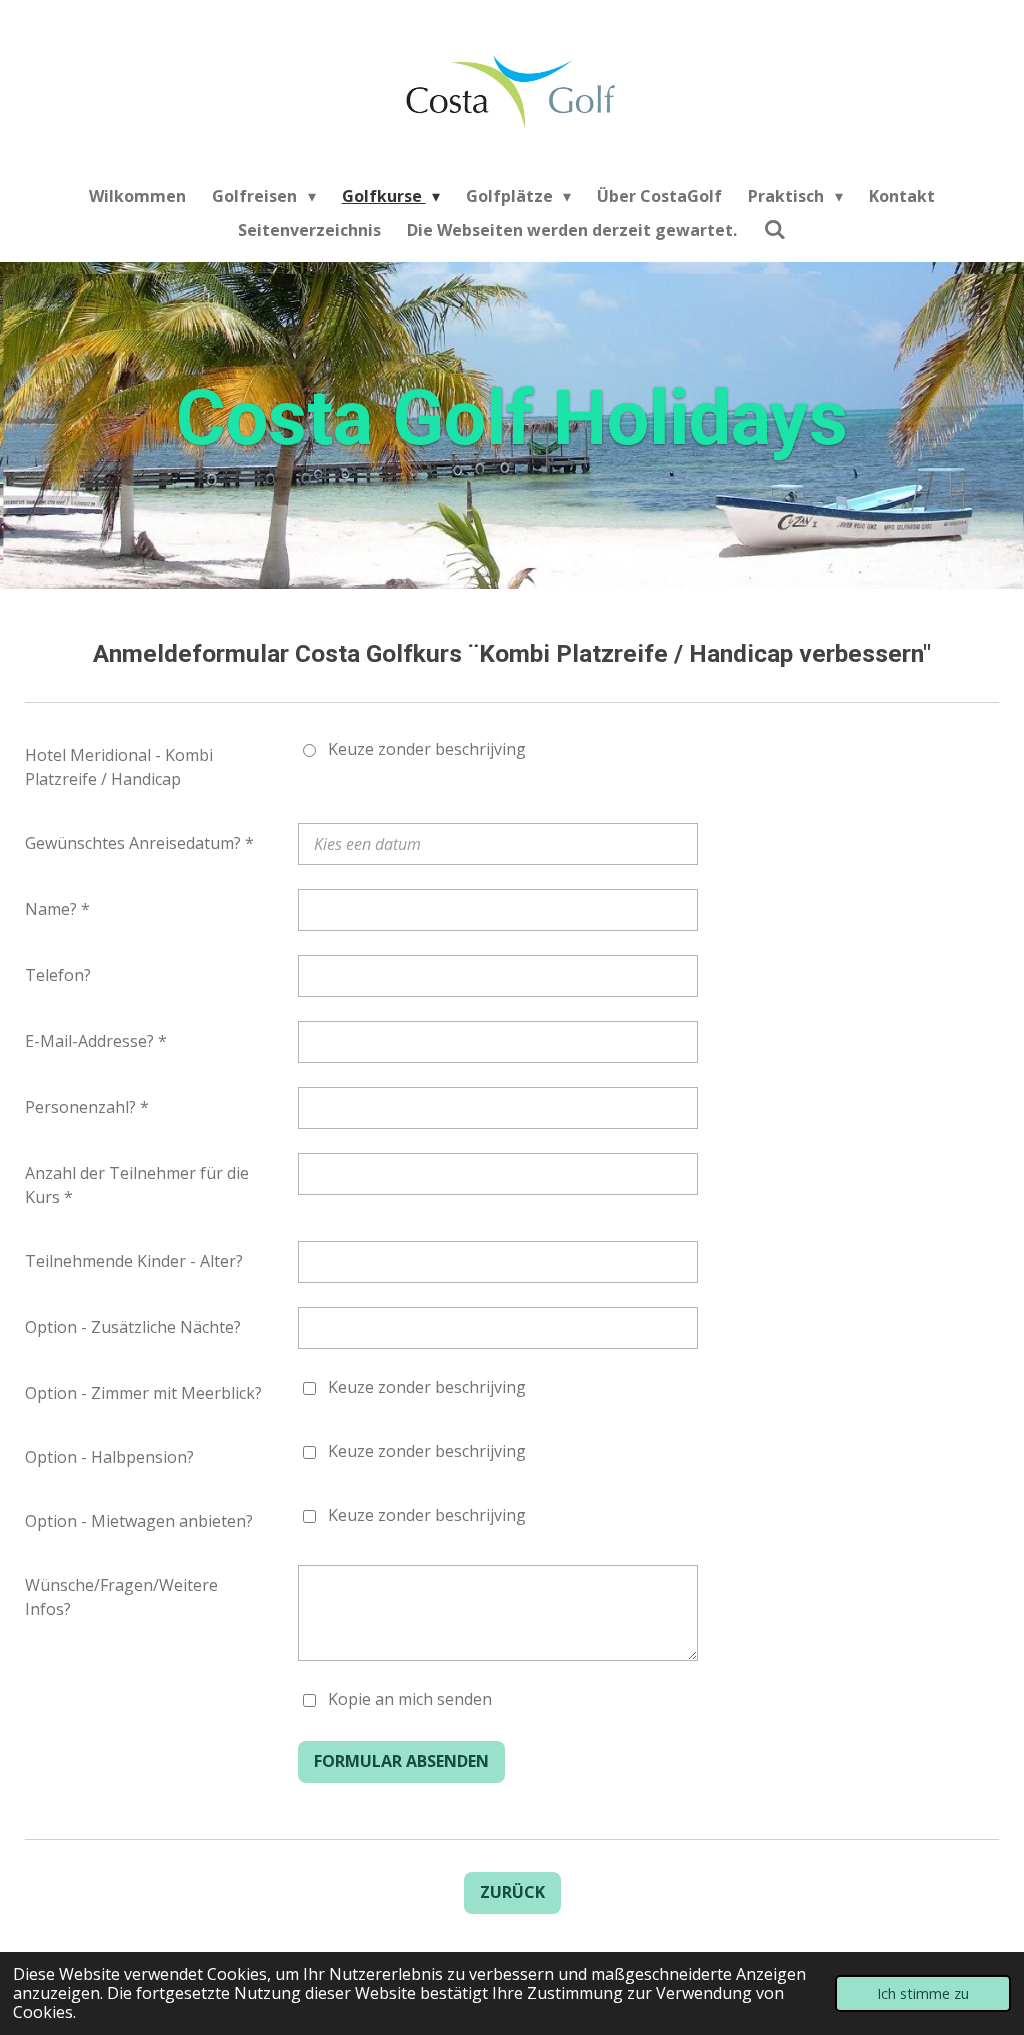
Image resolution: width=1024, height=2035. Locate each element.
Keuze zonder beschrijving (427, 749)
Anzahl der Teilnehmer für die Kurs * (137, 1185)
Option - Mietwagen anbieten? (139, 1521)
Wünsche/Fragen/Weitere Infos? (121, 1597)
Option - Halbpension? (109, 1457)
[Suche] (774, 229)
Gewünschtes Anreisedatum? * (139, 843)
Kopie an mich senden (410, 1699)
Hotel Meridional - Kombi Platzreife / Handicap (119, 767)
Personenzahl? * (87, 1107)
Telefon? (58, 975)
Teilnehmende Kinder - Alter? (134, 1261)
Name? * (57, 909)
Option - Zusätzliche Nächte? (133, 1327)
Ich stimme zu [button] (923, 1993)
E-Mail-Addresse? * (96, 1041)
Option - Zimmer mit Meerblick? (143, 1393)
